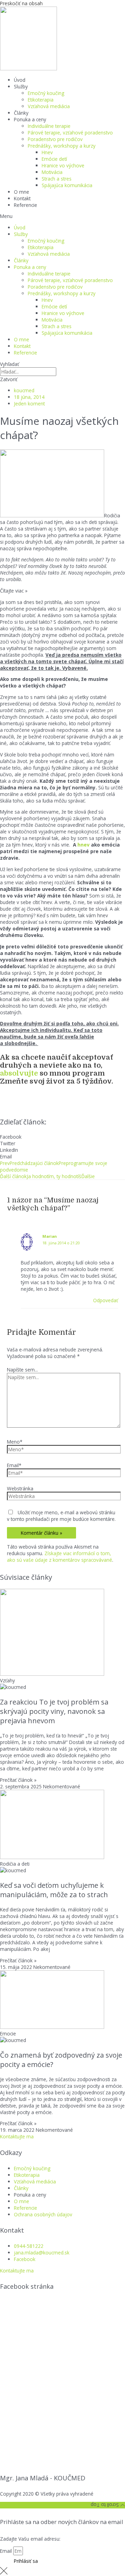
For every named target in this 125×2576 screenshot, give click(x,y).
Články (21, 113)
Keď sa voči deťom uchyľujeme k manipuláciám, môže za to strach (54, 1890)
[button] (62, 216)
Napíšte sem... (22, 1370)
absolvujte (19, 1073)
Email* (14, 1465)
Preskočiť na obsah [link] (21, 3)
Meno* (15, 1442)
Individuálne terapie (49, 126)
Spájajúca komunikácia (67, 185)
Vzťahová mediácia (49, 106)
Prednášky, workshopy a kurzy (62, 146)
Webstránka (20, 1488)
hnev (84, 845)
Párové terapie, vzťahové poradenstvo (70, 133)
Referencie (26, 205)
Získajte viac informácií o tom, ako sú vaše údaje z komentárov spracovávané (60, 1557)
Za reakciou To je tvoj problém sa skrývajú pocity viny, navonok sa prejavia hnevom (54, 1711)
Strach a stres (57, 179)
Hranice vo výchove (63, 165)
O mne (22, 192)
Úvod (20, 80)
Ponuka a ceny (30, 119)
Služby (21, 86)
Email (7, 2551)
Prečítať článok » (18, 1780)
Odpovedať (106, 1300)
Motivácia (52, 172)
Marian (49, 1236)
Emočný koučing (46, 93)
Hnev (47, 152)
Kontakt (22, 198)
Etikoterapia (41, 100)
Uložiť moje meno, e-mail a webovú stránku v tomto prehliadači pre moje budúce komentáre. (61, 1516)
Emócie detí (54, 159)
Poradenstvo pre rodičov (55, 139)
